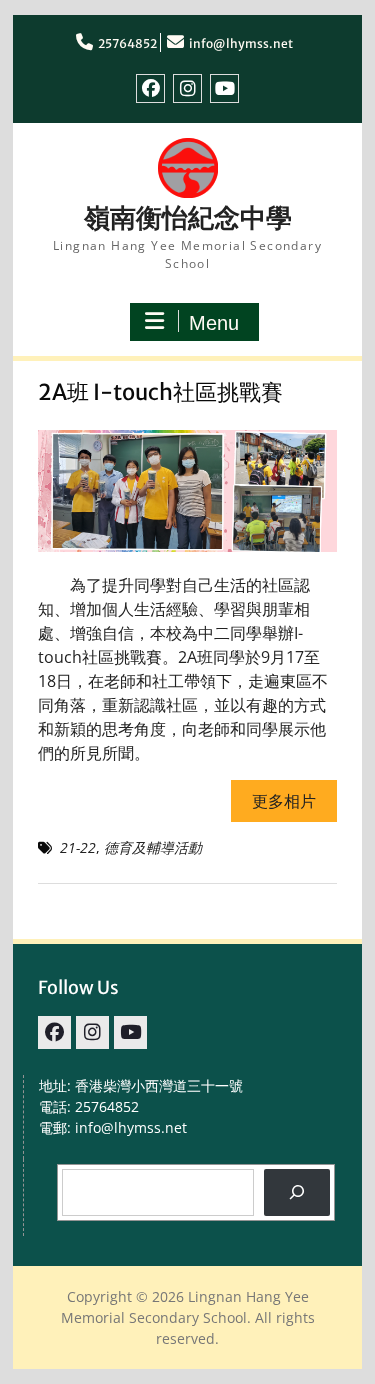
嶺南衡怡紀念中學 (188, 217)
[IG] (187, 88)
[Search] (296, 1192)
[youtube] (224, 88)
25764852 (127, 43)
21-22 (78, 847)
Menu (214, 323)
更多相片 (284, 801)
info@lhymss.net (241, 43)
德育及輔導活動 (153, 847)
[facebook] (150, 88)
